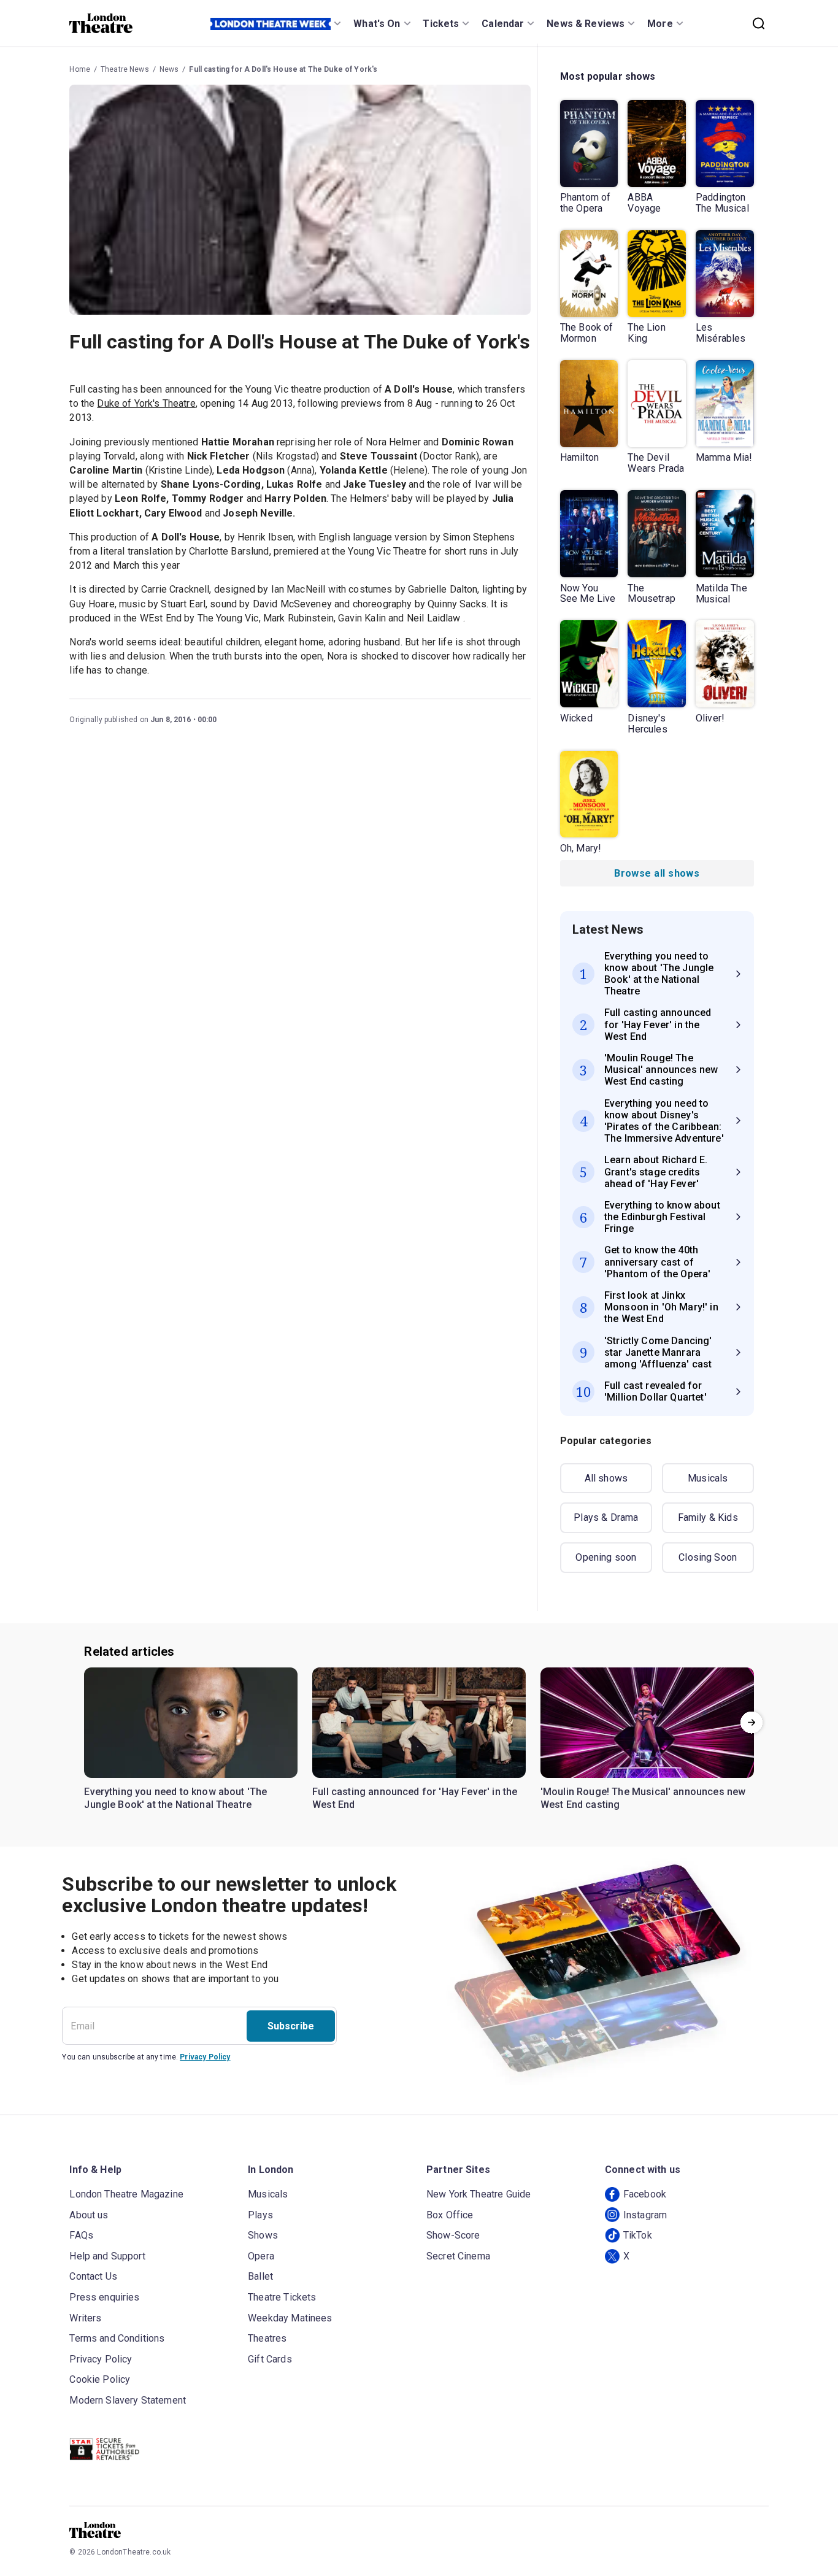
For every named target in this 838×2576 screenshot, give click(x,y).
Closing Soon (708, 1557)
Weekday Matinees (290, 2318)
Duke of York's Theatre (146, 403)
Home (80, 69)
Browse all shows (657, 873)
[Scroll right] (752, 1723)
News (169, 69)
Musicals (708, 1478)
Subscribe (291, 2026)
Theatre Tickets (282, 2297)
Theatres (267, 2338)
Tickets (441, 24)
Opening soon (606, 1557)
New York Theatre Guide (479, 2194)
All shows (606, 1478)
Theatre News (125, 69)
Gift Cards (270, 2359)
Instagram (645, 2215)
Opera (261, 2256)
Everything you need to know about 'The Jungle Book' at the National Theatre (175, 1798)
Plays (260, 2215)
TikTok (638, 2235)
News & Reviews (586, 24)
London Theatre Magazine (126, 2194)
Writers (85, 2318)
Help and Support (107, 2256)
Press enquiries (104, 2297)
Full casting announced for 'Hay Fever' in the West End (415, 1798)
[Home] (101, 23)
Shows (263, 2235)
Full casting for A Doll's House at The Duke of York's (283, 69)
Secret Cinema (458, 2256)
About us (89, 2215)
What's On (377, 24)
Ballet (260, 2276)
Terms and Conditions (117, 2338)
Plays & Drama (606, 1517)
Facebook (645, 2194)
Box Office (450, 2215)
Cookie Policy (100, 2379)
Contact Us (93, 2276)
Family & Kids (708, 1517)
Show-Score (453, 2235)
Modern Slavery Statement (128, 2400)
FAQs (81, 2235)
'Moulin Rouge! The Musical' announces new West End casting (643, 1798)
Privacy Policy (205, 2057)
